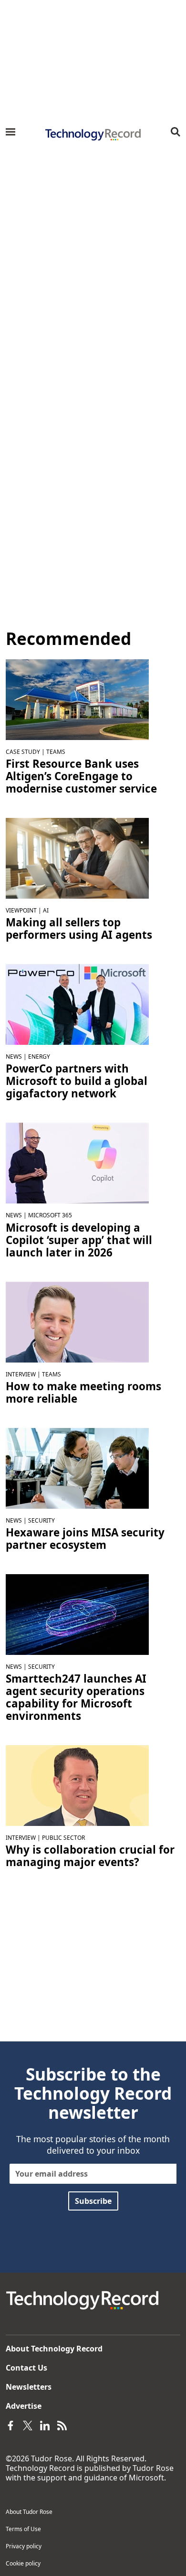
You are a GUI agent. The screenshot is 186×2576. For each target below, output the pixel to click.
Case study (23, 752)
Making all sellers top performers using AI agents (79, 929)
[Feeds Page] (62, 2425)
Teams (56, 752)
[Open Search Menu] (176, 132)
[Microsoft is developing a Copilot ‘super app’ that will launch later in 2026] (77, 1162)
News (14, 1057)
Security (41, 1520)
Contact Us (26, 2368)
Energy (39, 1057)
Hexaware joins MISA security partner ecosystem (85, 1539)
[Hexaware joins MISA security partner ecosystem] (77, 1468)
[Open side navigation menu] (10, 132)
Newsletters (29, 2387)
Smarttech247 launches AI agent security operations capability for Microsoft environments (76, 1697)
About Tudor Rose (29, 2512)
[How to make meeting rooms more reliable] (77, 1321)
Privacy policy (24, 2546)
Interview (21, 1374)
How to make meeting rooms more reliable (83, 1393)
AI (46, 910)
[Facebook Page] (10, 2425)
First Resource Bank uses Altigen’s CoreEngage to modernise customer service (81, 776)
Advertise (24, 2406)
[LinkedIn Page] (45, 2425)
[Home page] (93, 135)
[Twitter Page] (28, 2425)
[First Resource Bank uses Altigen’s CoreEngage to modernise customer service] (77, 699)
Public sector (63, 1838)
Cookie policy (23, 2563)
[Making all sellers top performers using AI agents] (77, 858)
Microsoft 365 (50, 1215)
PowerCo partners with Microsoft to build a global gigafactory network (77, 1081)
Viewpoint (21, 910)
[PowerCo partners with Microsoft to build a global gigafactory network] (77, 1004)
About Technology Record (54, 2349)
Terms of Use (23, 2529)
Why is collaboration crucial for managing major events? (90, 1856)
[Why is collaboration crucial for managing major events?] (77, 1785)
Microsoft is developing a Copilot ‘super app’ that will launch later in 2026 (79, 1240)
